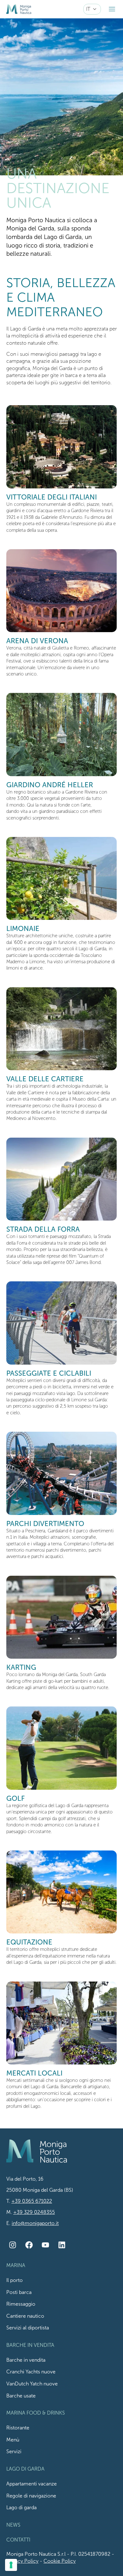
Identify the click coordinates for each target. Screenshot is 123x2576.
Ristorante (18, 2428)
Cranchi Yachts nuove (31, 2372)
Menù (13, 2440)
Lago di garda (21, 2508)
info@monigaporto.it (35, 2223)
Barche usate (21, 2396)
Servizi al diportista (28, 2328)
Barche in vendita (26, 2360)
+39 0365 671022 (32, 2201)
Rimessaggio (21, 2304)
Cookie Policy (60, 2561)
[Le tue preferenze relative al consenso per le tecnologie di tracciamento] (11, 2565)
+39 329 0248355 (34, 2212)
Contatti (18, 2540)
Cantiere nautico (25, 2316)
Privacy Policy (22, 2561)
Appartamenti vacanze (32, 2484)
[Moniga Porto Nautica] (19, 9)
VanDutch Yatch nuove (32, 2384)
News (13, 2525)
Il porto (15, 2280)
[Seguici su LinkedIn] (62, 2245)
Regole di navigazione (31, 2496)
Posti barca (19, 2292)
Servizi (14, 2452)
